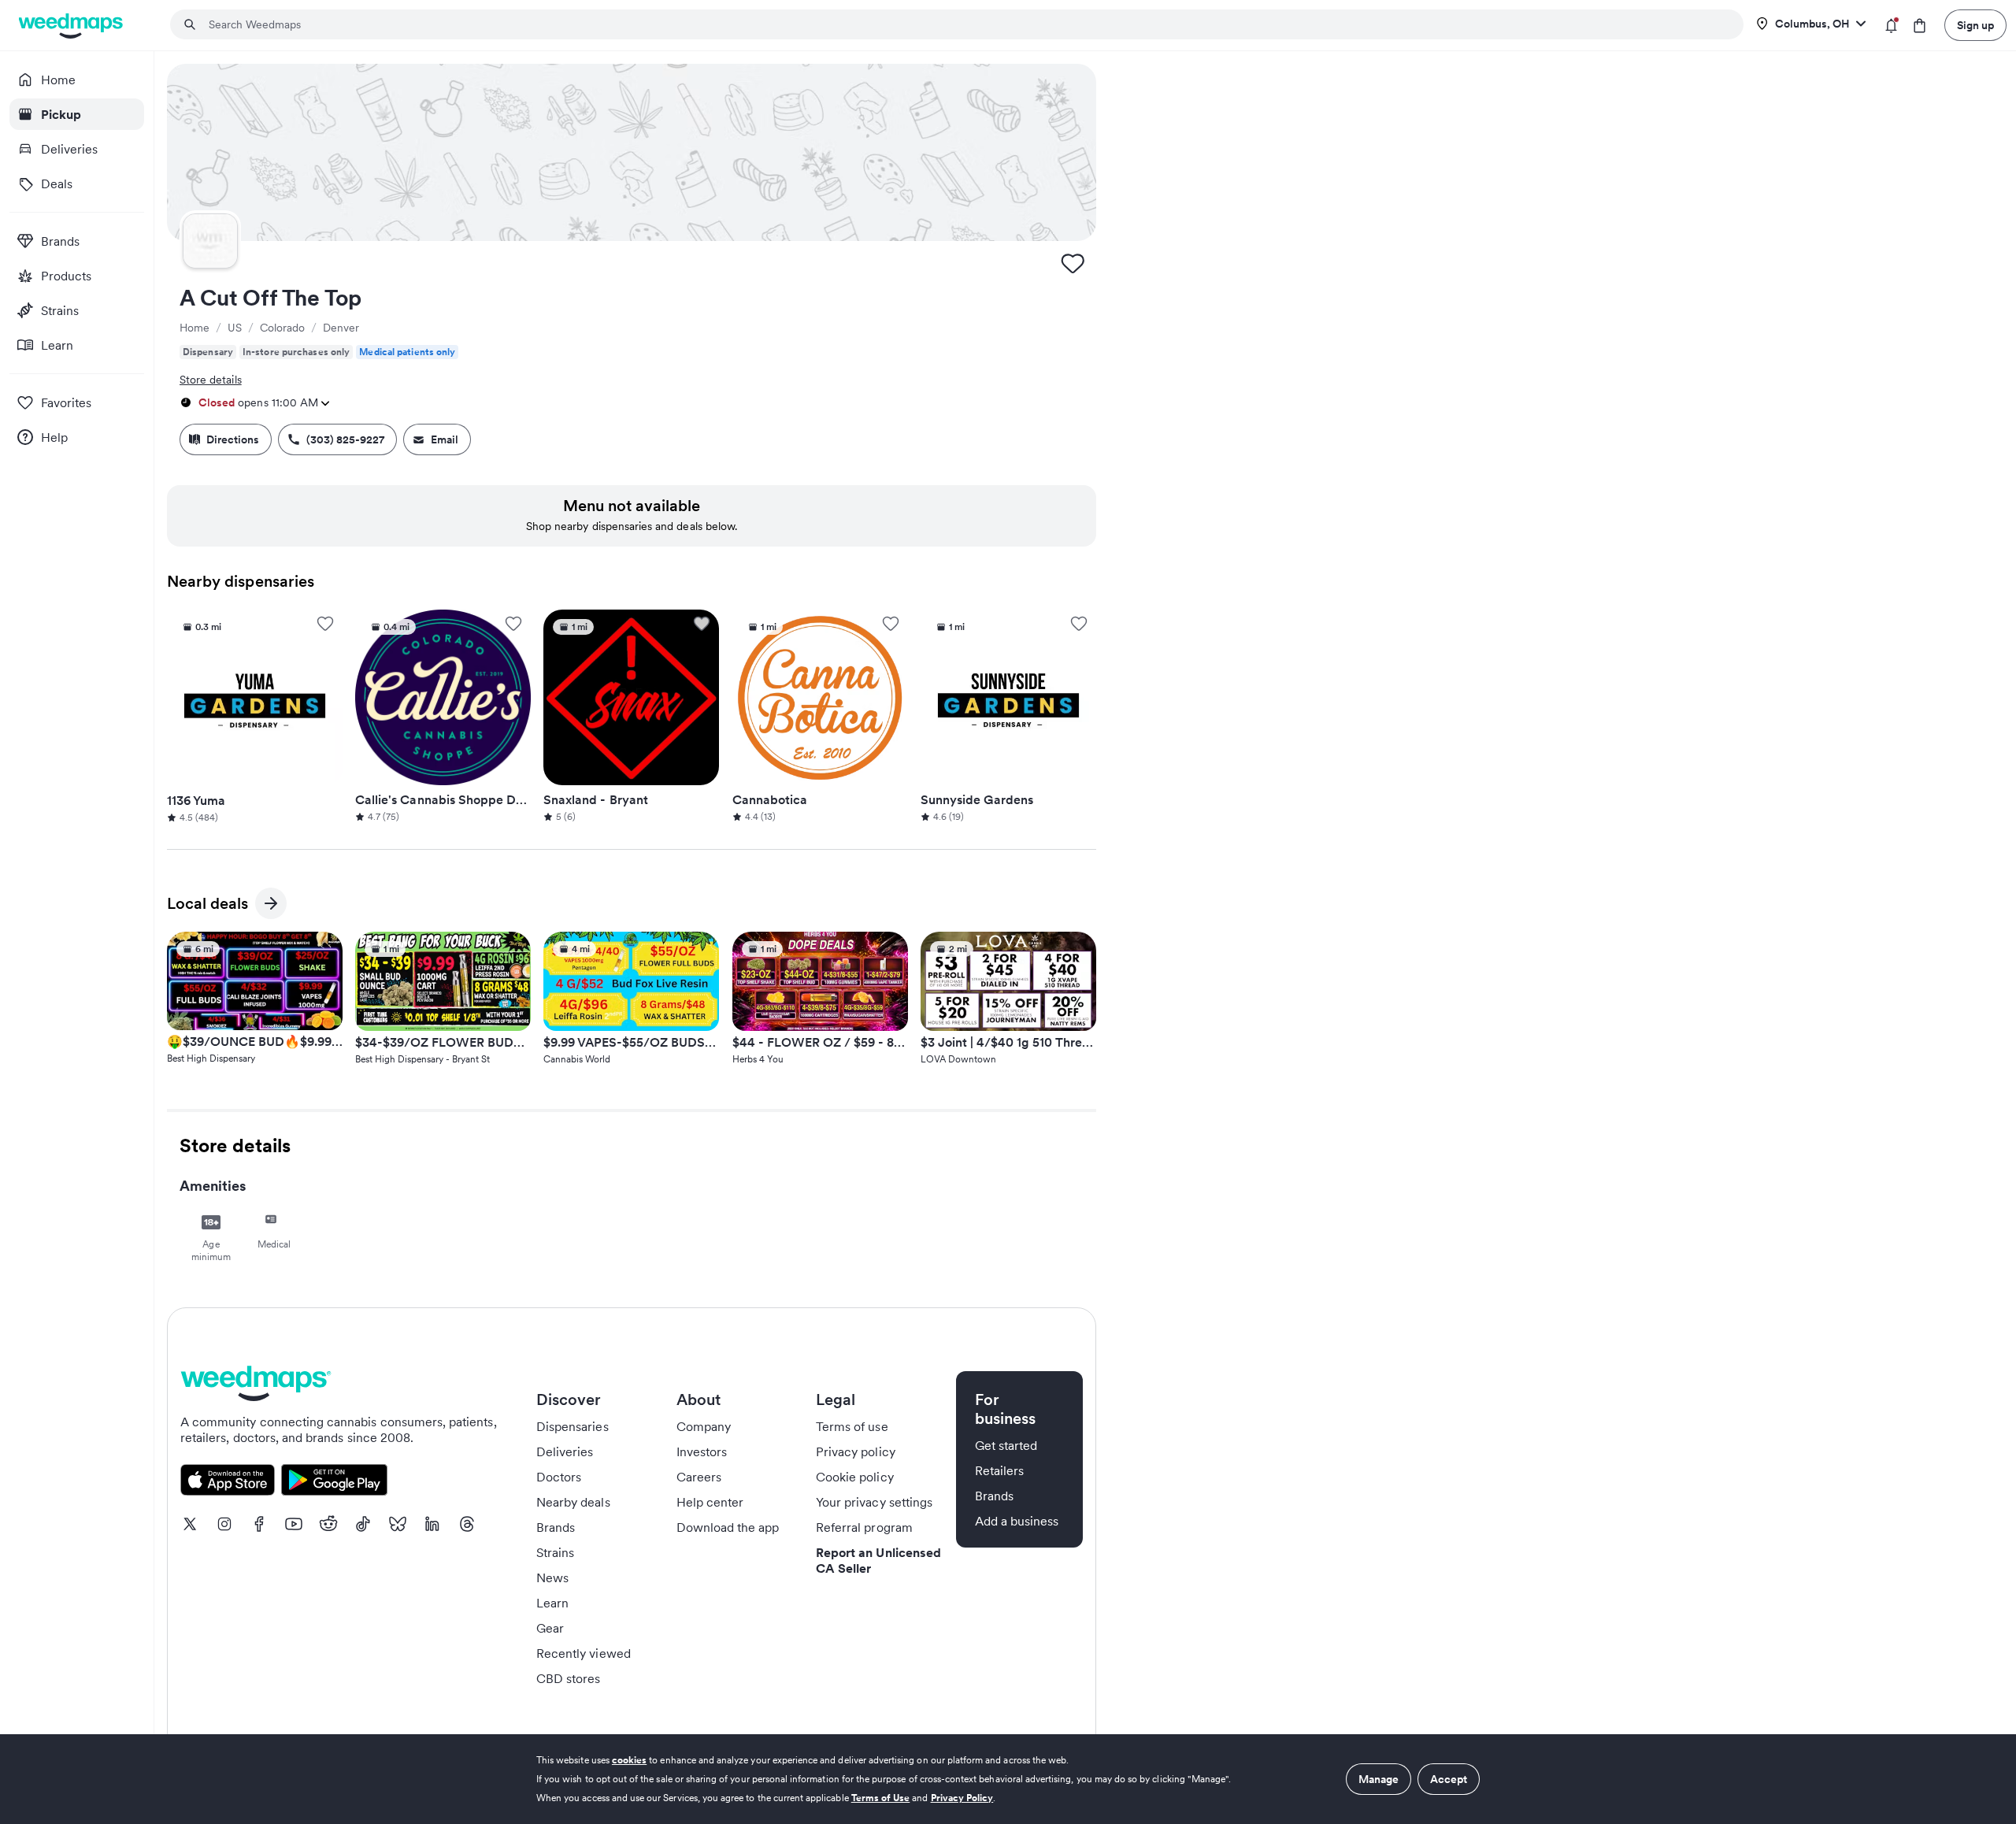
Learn (552, 1603)
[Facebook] (259, 1524)
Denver (341, 328)
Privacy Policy (962, 1798)
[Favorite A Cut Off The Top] (1073, 263)
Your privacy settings (874, 1502)
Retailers (999, 1470)
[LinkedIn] (432, 1524)
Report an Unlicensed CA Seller (878, 1560)
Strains (555, 1552)
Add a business (1017, 1521)
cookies (629, 1760)
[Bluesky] (398, 1524)
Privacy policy (856, 1451)
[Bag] (1920, 26)
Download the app (728, 1527)
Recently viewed (584, 1653)
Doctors (559, 1477)
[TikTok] (363, 1524)
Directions (233, 439)
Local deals (208, 906)
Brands (556, 1527)
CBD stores (569, 1678)
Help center (710, 1502)
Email (445, 439)
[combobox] (966, 24)
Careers (699, 1477)
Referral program (864, 1527)
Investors (702, 1451)
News (552, 1577)
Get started (1006, 1445)
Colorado (282, 328)
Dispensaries (573, 1426)
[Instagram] (224, 1524)
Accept (1449, 1779)
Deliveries (565, 1451)
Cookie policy (855, 1477)
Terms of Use (881, 1798)
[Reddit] (328, 1524)
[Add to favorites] (325, 624)
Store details (211, 380)
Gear (550, 1628)
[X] (190, 1524)
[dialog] (1008, 1779)
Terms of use (852, 1426)
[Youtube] (294, 1524)
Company (704, 1426)
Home (195, 328)
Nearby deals (573, 1502)
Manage (1379, 1779)
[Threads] (467, 1524)
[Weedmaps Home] (72, 26)
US (235, 328)
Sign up (1975, 25)
